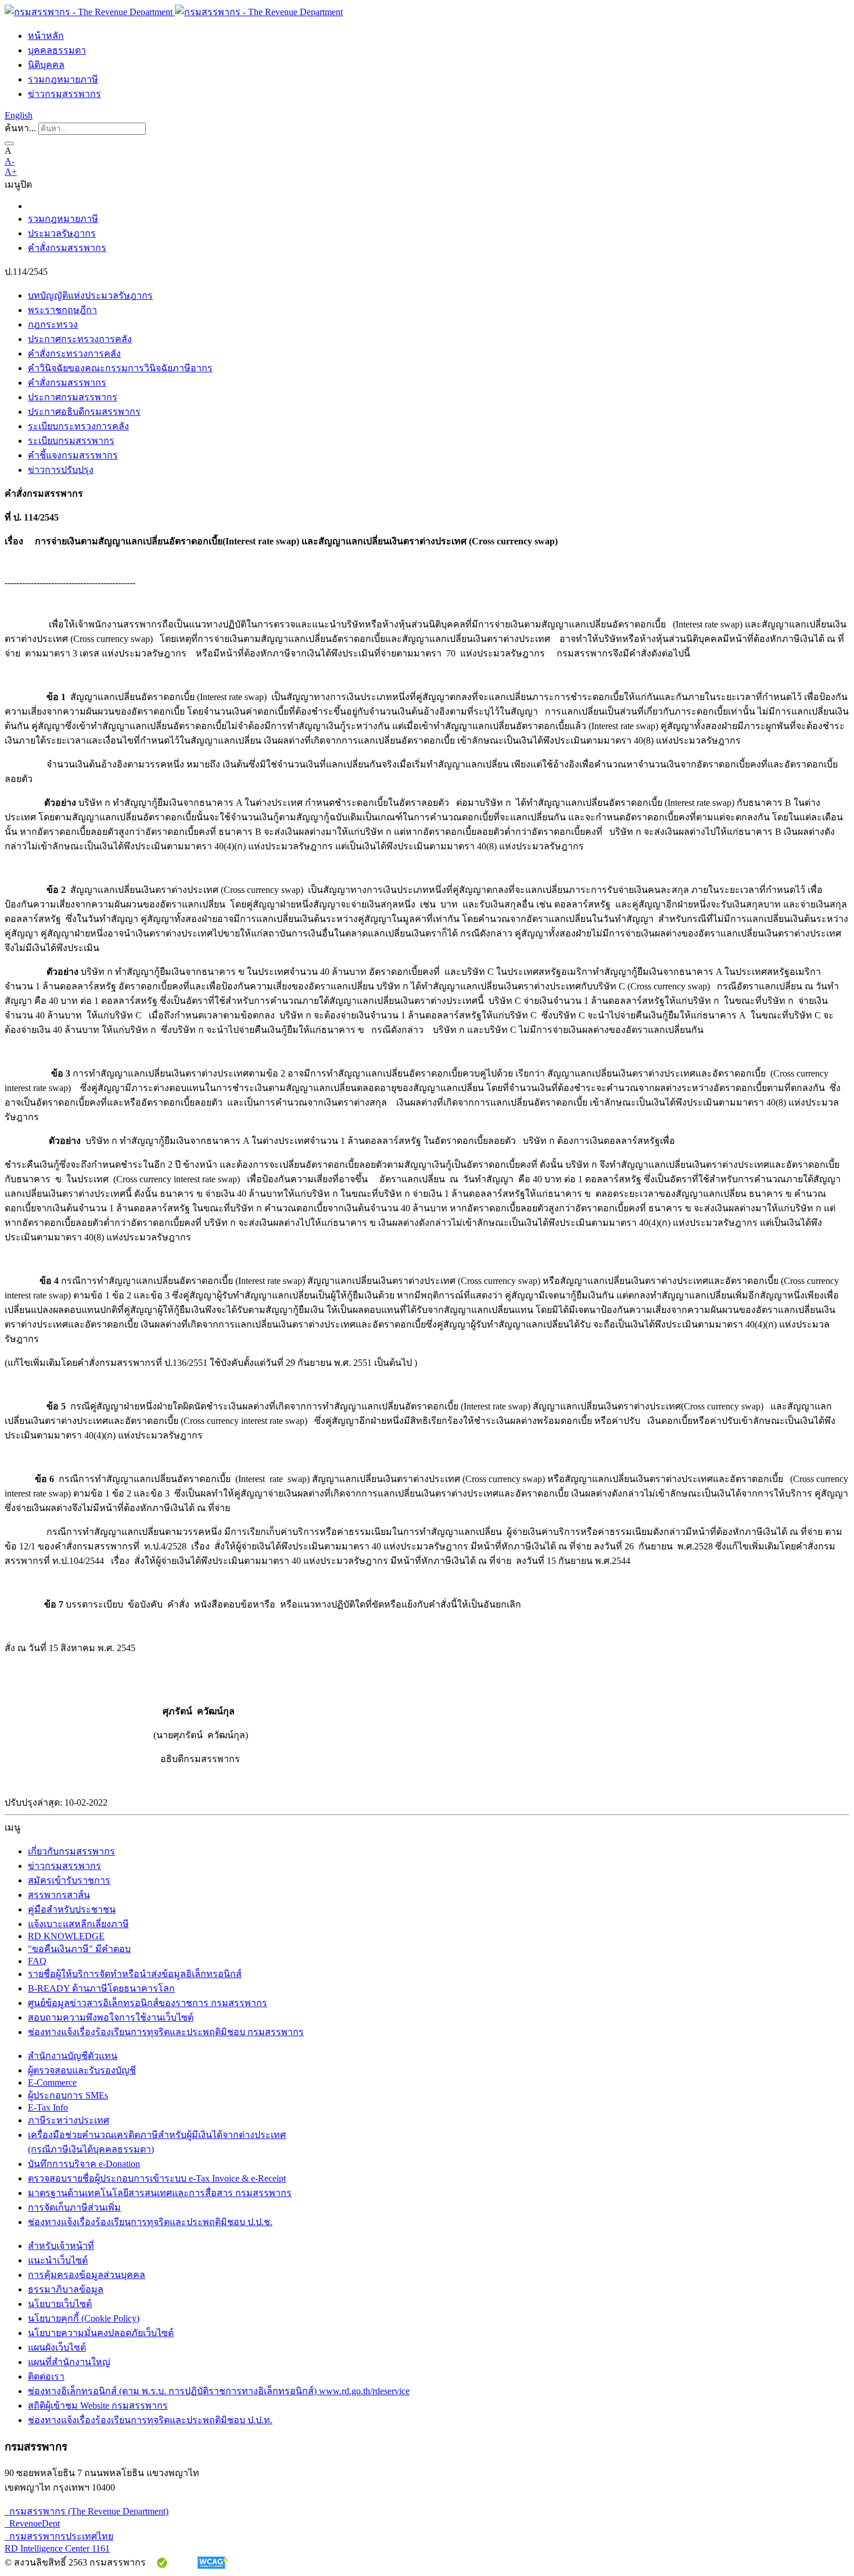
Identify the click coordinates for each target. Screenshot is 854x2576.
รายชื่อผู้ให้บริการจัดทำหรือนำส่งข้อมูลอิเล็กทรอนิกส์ (135, 1974)
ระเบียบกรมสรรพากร (71, 441)
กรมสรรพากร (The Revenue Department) (87, 2511)
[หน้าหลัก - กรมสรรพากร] (174, 12)
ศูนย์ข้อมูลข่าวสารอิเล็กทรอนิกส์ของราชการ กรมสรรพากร (148, 2003)
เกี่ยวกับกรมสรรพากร (71, 1851)
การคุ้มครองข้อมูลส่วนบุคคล (87, 2275)
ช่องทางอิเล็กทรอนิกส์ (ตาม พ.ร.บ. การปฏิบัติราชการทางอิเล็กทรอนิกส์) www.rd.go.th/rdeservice (219, 2391)
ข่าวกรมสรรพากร (64, 94)
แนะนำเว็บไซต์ (58, 2260)
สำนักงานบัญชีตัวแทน (73, 2056)
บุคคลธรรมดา (57, 50)
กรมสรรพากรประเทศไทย (59, 2536)
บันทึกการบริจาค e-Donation (84, 2164)
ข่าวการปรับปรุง (61, 470)
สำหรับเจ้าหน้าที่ (61, 2246)
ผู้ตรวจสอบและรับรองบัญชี (82, 2070)
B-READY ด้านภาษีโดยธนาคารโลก (101, 1988)
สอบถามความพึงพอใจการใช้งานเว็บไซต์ (111, 2017)
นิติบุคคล (46, 65)
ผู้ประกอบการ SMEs (68, 2095)
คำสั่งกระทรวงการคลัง (74, 354)
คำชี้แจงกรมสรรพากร (73, 455)
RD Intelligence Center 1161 (57, 2548)
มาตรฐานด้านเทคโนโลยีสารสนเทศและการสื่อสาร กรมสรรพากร (160, 2193)
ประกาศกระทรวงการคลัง (80, 339)
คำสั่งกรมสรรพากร (67, 248)
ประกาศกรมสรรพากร (73, 397)
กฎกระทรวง (53, 324)
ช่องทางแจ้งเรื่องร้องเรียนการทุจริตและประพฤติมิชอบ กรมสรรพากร (166, 2032)
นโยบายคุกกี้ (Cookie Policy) (84, 2318)
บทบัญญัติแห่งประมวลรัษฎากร (90, 295)
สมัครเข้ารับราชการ (69, 1880)
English (19, 115)
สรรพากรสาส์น (59, 1895)
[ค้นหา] (9, 143)
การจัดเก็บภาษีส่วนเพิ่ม (74, 2207)
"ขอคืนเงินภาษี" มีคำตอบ (79, 1949)
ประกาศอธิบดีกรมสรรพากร (84, 412)
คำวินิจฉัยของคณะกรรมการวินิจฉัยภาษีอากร (120, 368)
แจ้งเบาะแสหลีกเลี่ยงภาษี (78, 1924)
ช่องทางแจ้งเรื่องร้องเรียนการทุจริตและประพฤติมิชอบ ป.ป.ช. (150, 2222)
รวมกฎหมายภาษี (63, 79)
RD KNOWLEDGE (66, 1936)
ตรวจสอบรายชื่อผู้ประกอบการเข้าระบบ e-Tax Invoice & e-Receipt (157, 2178)
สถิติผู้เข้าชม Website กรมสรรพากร (98, 2405)
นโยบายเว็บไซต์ (60, 2304)
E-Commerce (52, 2082)
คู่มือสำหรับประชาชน (72, 1909)
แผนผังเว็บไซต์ (57, 2347)
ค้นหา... (20, 128)
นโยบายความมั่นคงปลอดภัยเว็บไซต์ (101, 2333)
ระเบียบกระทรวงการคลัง (78, 426)
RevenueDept (32, 2523)
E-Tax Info (48, 2107)
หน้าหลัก (46, 36)
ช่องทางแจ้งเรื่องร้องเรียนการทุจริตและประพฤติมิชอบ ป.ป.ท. (150, 2420)
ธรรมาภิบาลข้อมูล (66, 2289)
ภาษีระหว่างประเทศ (69, 2120)
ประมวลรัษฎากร (62, 233)
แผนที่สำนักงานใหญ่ (69, 2362)
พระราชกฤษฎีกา (62, 310)
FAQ (37, 1961)
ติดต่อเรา (46, 2376)
